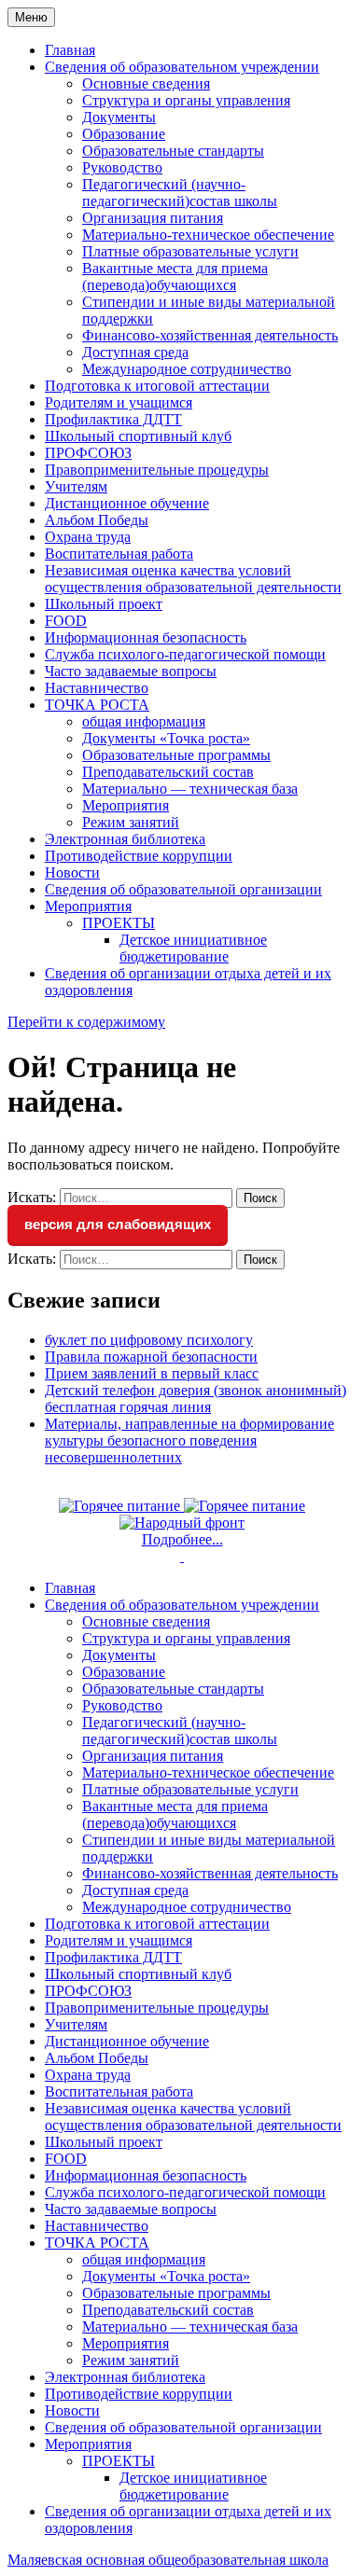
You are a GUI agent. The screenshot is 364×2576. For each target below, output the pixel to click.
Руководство (122, 167)
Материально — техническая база (190, 789)
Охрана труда (88, 537)
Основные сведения (146, 83)
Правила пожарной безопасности (151, 1357)
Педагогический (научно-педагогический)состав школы (180, 193)
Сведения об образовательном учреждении (182, 67)
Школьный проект (104, 604)
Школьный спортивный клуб (138, 436)
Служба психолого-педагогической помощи (185, 654)
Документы (119, 117)
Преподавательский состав (168, 772)
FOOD (66, 621)
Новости (72, 873)
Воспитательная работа (119, 554)
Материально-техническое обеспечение (208, 235)
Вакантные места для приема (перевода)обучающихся (175, 277)
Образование (124, 134)
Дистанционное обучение (127, 503)
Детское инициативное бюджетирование (193, 948)
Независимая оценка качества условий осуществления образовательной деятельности (193, 579)
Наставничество (97, 688)
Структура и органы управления (186, 100)
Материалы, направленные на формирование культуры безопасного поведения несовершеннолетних (189, 1440)
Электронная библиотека (125, 839)
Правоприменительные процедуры (157, 470)
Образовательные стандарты (173, 151)
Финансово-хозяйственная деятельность (210, 335)
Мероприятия (126, 805)
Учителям (76, 486)
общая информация (144, 721)
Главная (70, 50)
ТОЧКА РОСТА (97, 705)
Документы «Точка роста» (166, 738)
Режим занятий (131, 822)
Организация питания (153, 218)
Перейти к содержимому (86, 1022)
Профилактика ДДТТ (113, 419)
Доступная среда (135, 352)
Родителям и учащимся (119, 402)
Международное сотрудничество (187, 369)
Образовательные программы (176, 755)
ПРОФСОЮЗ (88, 453)
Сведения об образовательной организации (183, 889)
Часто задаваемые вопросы (131, 671)
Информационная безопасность (146, 637)
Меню (31, 17)
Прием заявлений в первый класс (152, 1373)
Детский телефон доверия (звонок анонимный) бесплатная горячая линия (196, 1399)
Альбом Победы (97, 520)
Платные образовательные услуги (190, 251)
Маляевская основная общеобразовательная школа (168, 2560)
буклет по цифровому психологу (149, 1340)
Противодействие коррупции (139, 856)
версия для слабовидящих (118, 1224)
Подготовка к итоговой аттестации (157, 386)
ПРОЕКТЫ (119, 923)
